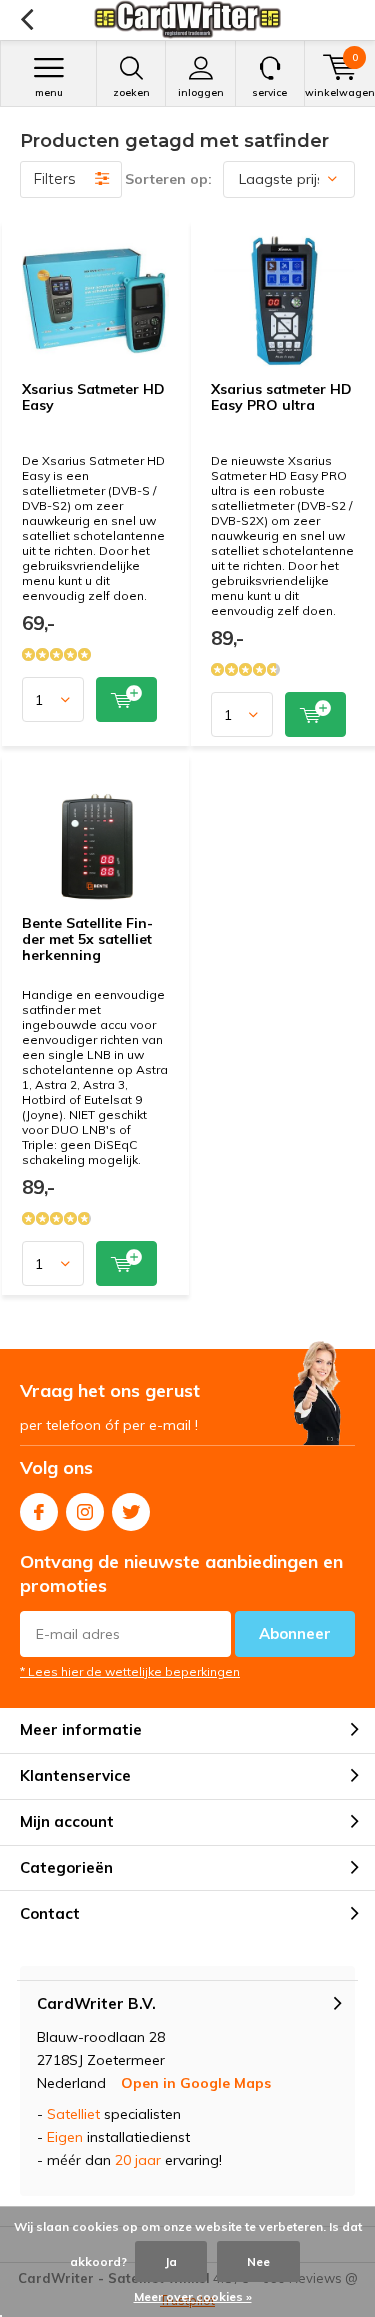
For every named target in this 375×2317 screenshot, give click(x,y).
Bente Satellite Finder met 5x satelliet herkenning (87, 938)
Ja (171, 2261)
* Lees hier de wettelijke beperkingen (130, 1671)
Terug (26, 20)
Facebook (39, 1512)
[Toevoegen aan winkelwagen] (126, 699)
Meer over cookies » (193, 2296)
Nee (258, 2261)
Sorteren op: (168, 179)
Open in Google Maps (196, 2083)
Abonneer (295, 1633)
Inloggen (201, 92)
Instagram (85, 1512)
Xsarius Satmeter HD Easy (93, 397)
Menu (49, 92)
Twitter (131, 1512)
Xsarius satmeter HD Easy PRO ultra (281, 397)
